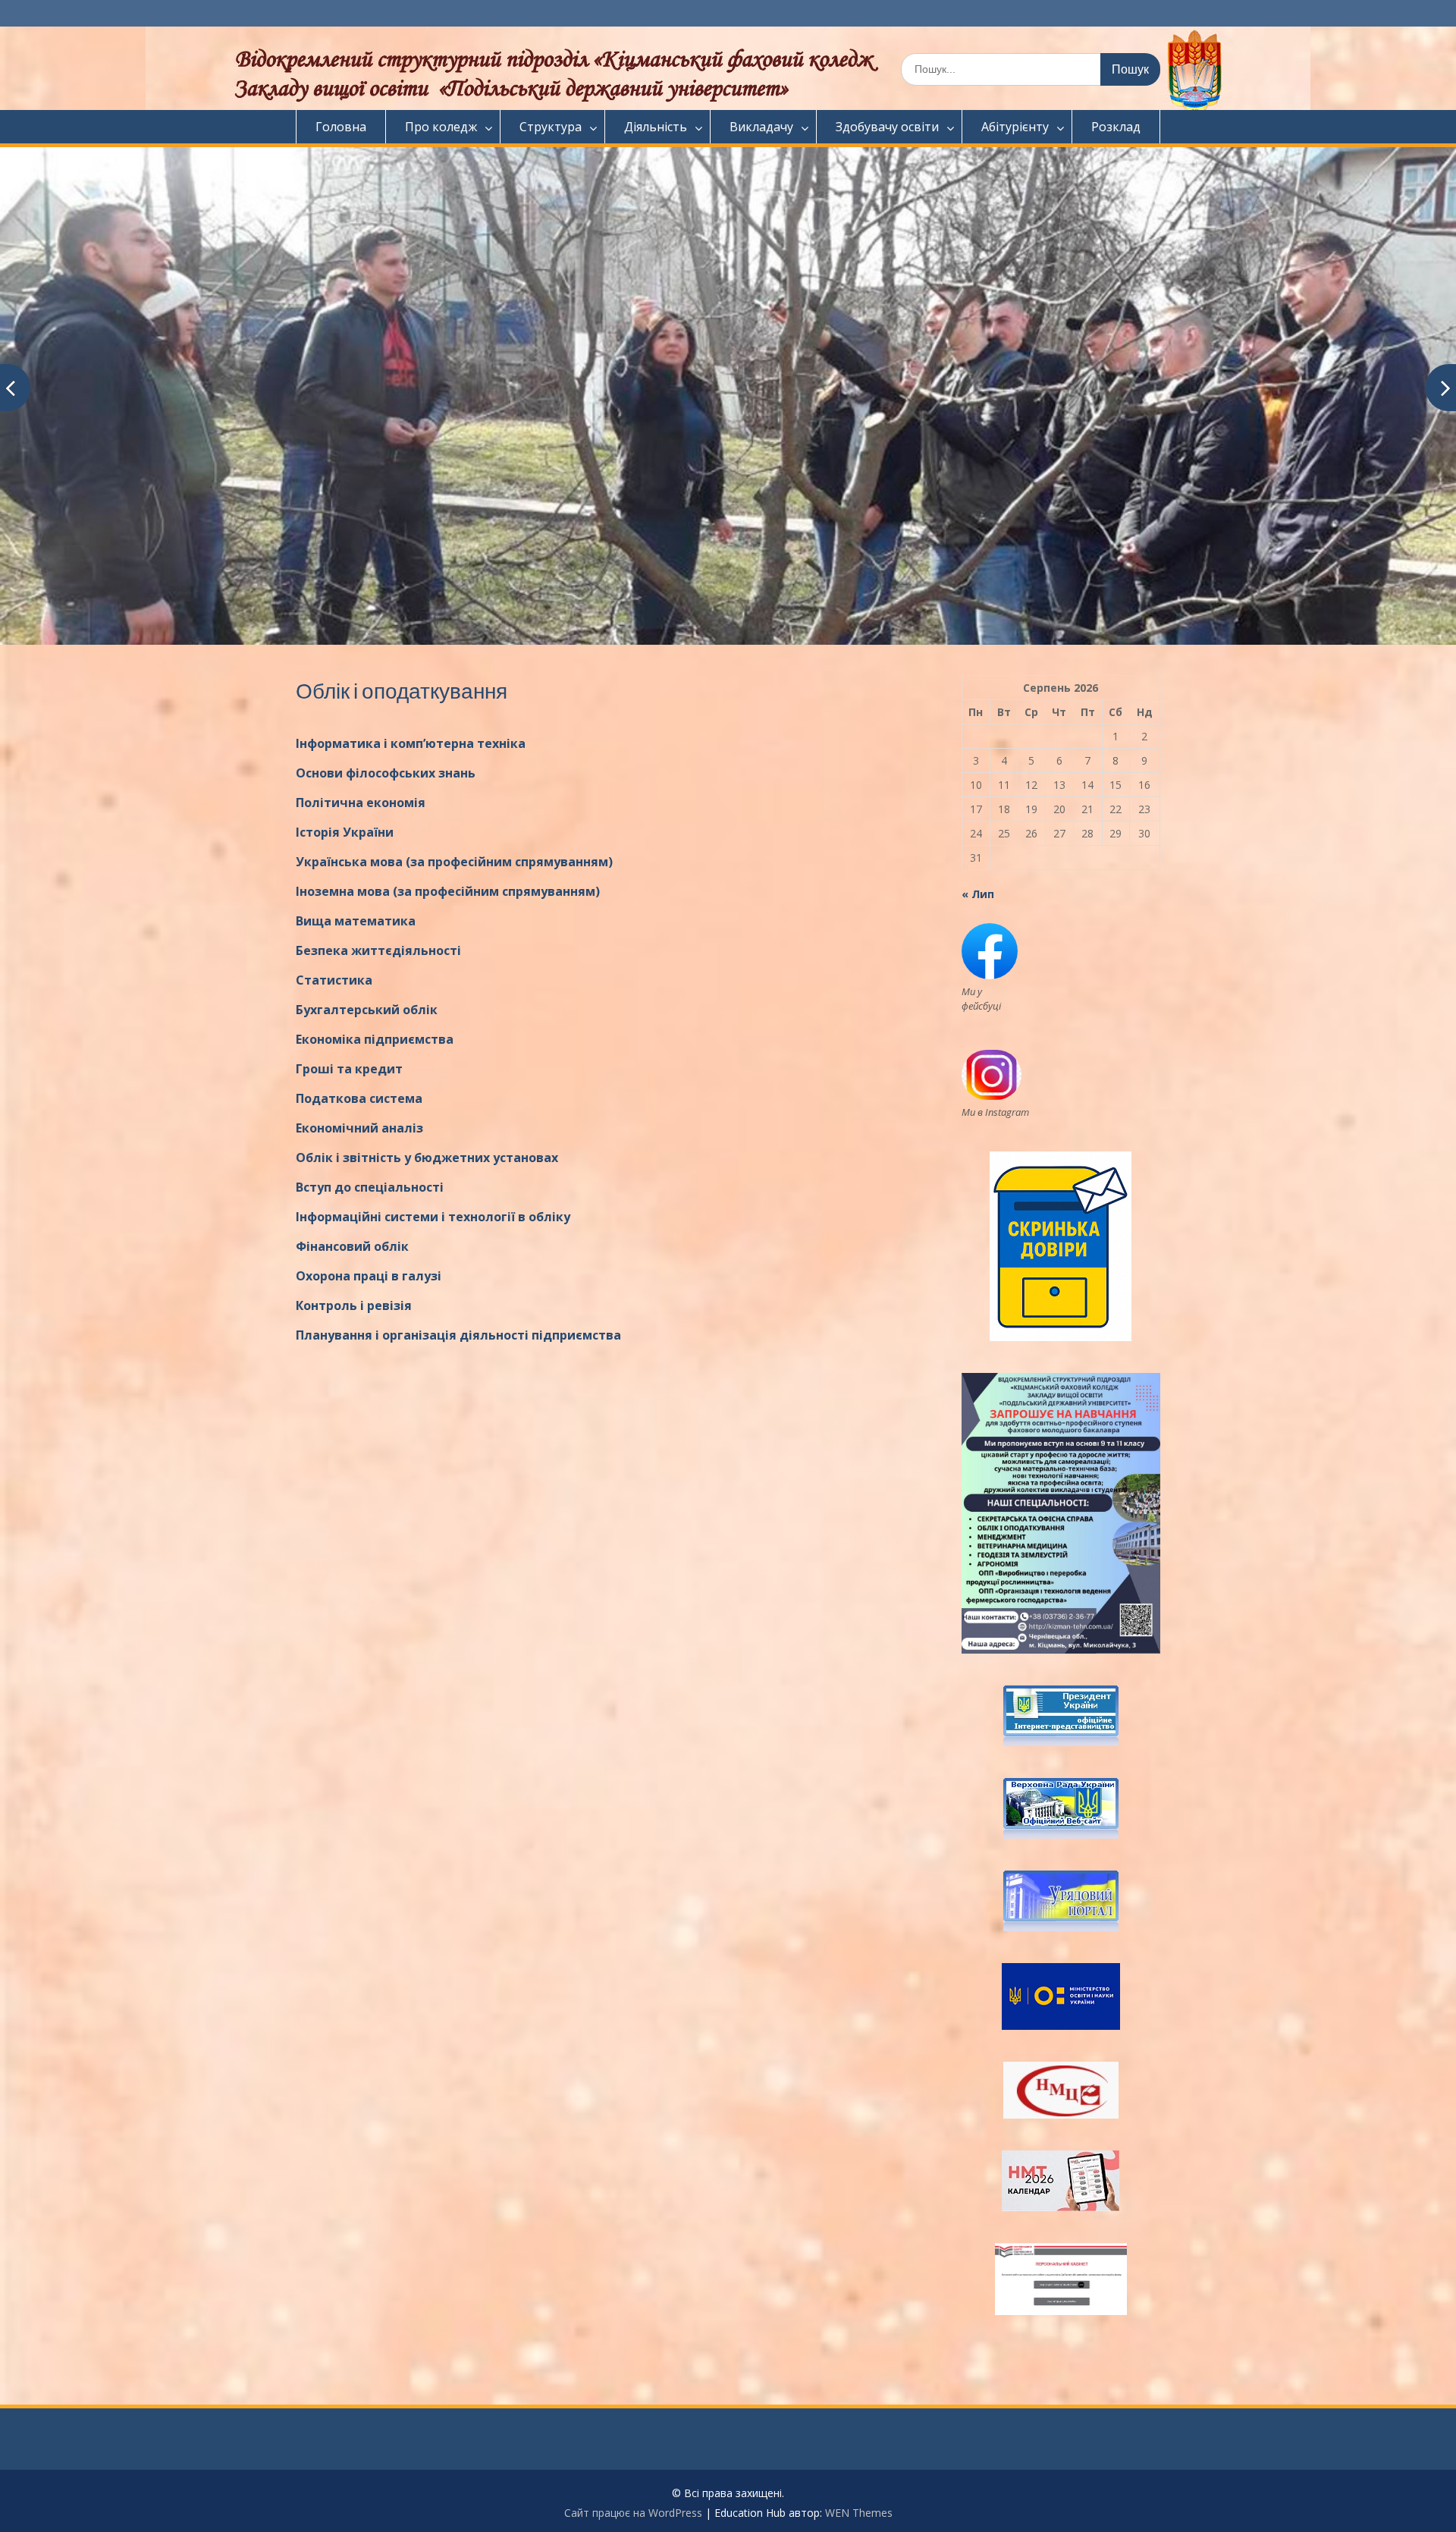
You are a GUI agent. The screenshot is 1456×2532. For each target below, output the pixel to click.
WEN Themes (859, 2513)
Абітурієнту (1015, 127)
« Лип (978, 894)
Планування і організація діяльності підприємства (458, 1335)
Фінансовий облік (352, 1246)
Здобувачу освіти (887, 127)
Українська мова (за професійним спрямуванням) (454, 862)
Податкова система (359, 1098)
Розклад (1116, 127)
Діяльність (656, 127)
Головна (341, 127)
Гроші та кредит (349, 1069)
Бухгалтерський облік (367, 1010)
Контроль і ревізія (354, 1305)
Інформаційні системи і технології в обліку (433, 1217)
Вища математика (356, 921)
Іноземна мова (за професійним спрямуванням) (448, 891)
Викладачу (761, 127)
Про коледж (441, 127)
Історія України (345, 832)
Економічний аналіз (359, 1128)
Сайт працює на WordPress (633, 2513)
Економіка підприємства (375, 1039)
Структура (551, 127)
